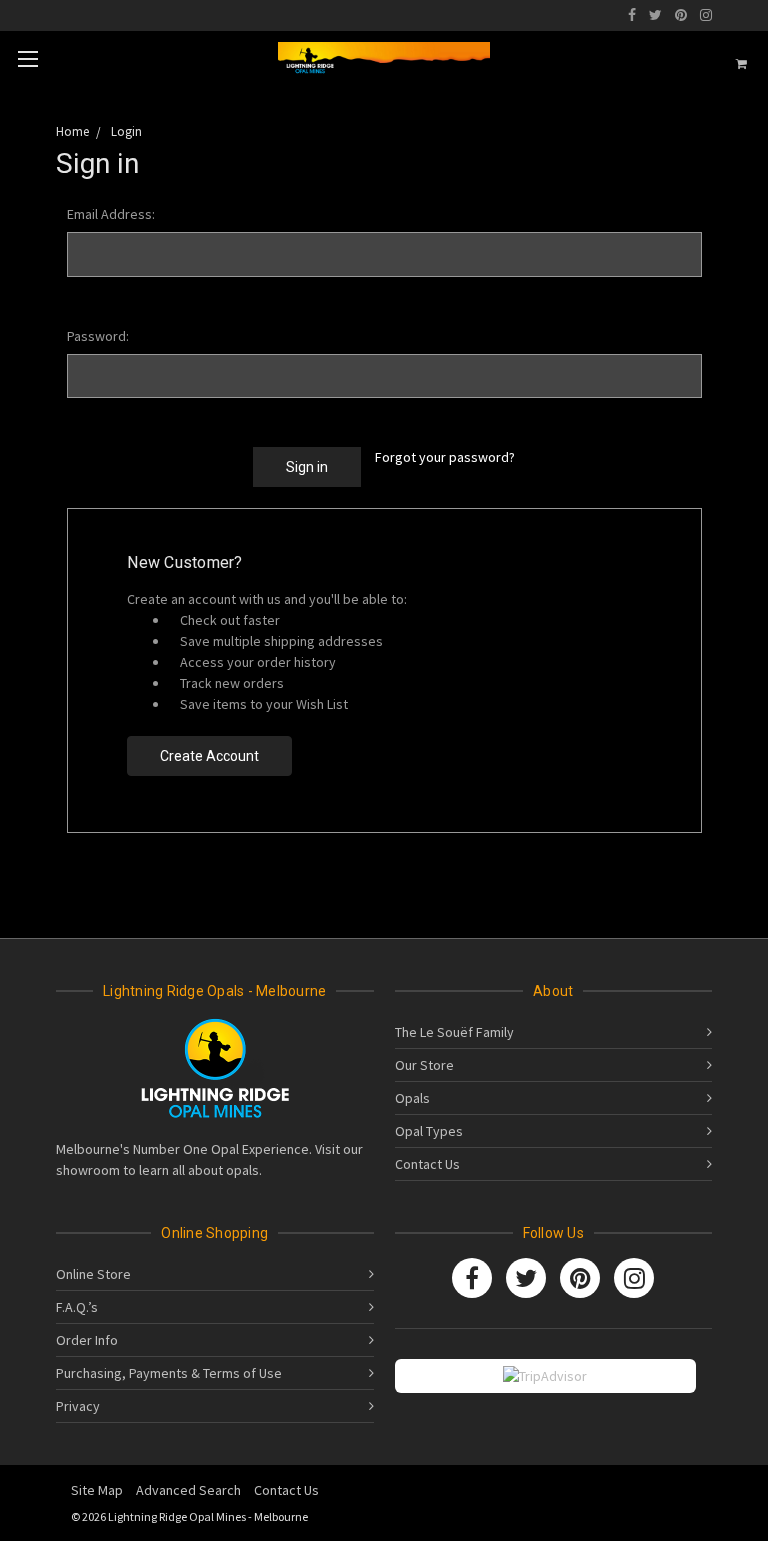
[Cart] (741, 64)
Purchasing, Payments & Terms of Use (169, 1373)
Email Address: (111, 214)
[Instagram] (706, 15)
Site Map (97, 1490)
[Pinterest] (681, 15)
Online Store (93, 1274)
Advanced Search (188, 1490)
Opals (412, 1098)
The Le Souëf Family (454, 1032)
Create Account (209, 756)
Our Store (424, 1065)
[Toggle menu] (27, 58)
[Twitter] (655, 15)
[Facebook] (632, 15)
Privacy (78, 1406)
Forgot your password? (445, 457)
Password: (98, 336)
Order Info (87, 1340)
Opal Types (429, 1131)
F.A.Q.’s (77, 1307)
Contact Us (427, 1164)
